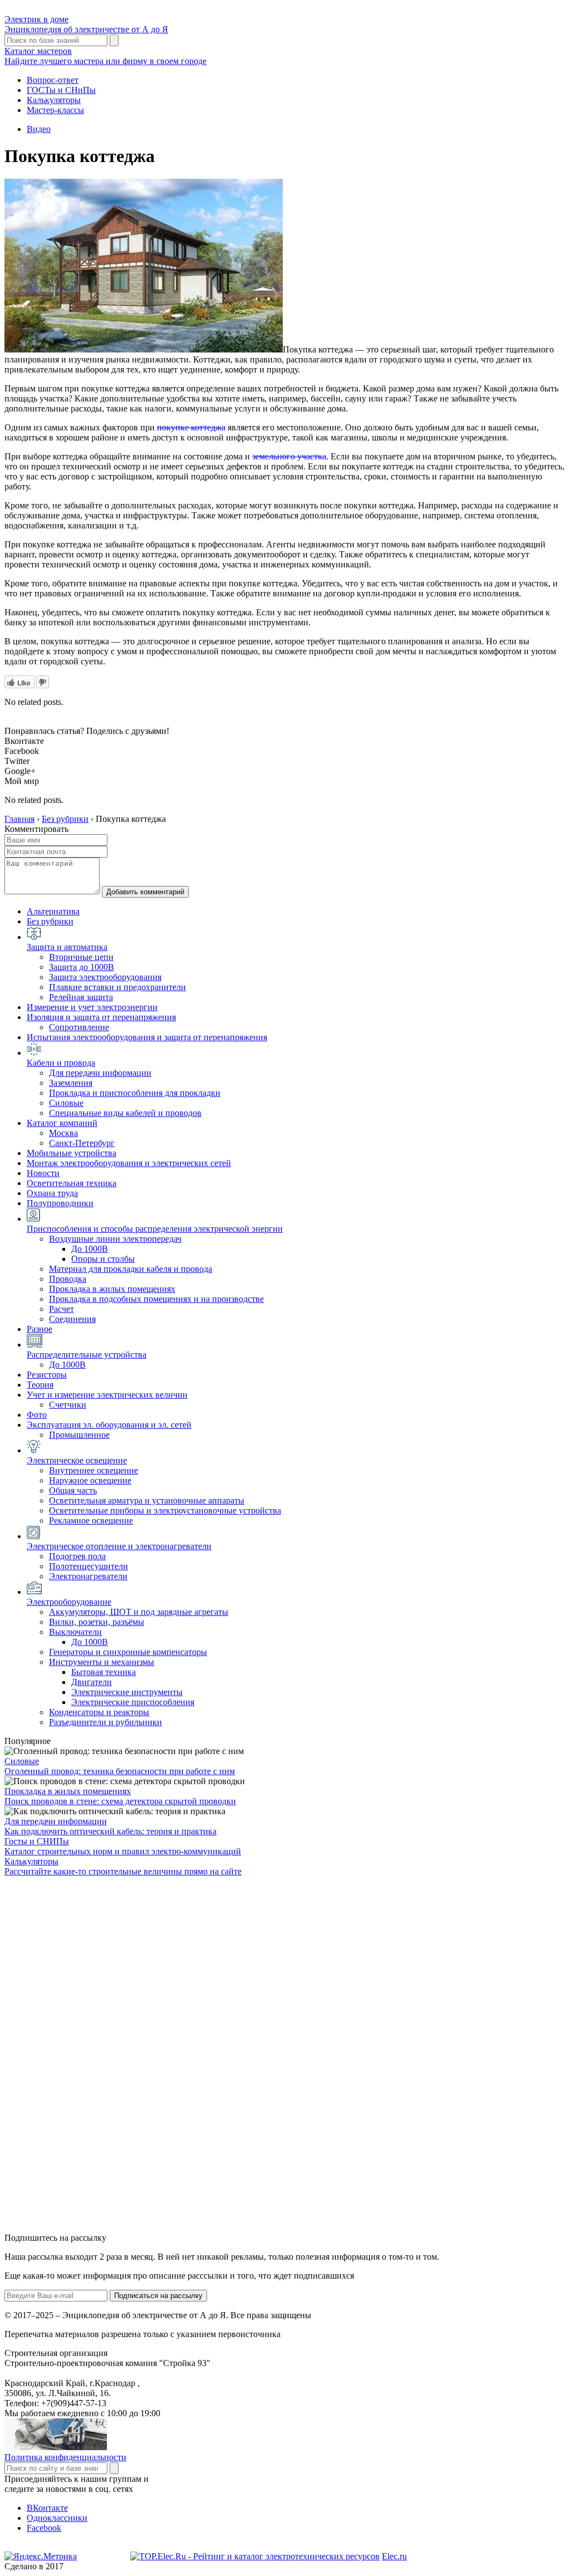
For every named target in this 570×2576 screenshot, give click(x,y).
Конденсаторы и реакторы (99, 1712)
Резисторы (47, 1375)
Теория (40, 1385)
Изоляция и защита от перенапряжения (101, 1017)
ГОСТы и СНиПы (61, 90)
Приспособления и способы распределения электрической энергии (155, 1229)
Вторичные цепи (81, 957)
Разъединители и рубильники (105, 1722)
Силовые (66, 1103)
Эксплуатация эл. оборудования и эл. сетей (109, 1425)
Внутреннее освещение (94, 1470)
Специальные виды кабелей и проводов (125, 1113)
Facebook (44, 2528)
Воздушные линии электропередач (115, 1239)
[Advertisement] (88, 2054)
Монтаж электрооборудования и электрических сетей (129, 1163)
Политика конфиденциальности (65, 2457)
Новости (43, 1173)
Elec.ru (394, 2556)
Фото (37, 1415)
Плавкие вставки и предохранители (117, 987)
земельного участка (289, 456)
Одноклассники (57, 2518)
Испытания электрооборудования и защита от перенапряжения (147, 1037)
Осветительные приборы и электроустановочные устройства (165, 1510)
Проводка (68, 1279)
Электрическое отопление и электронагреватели (119, 1546)
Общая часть (73, 1490)
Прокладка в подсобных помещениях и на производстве (156, 1299)
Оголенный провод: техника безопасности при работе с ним (120, 1771)
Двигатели (92, 1682)
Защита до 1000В (82, 967)
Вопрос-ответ (53, 80)
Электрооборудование (69, 1602)
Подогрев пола (77, 1556)
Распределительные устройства (87, 1355)
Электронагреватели (88, 1576)
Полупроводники (60, 1203)
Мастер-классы (55, 110)
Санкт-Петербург (82, 1143)
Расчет (62, 1309)
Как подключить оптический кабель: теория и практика (110, 1831)
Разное (40, 1329)
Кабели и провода (61, 1063)
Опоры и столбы (103, 1259)
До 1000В (90, 1249)
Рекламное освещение (91, 1520)
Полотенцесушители (89, 1566)
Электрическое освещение (77, 1460)
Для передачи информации (100, 1073)
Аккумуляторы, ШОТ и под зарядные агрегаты (139, 1612)
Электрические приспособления (133, 1702)
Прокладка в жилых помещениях (112, 1289)
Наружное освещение (90, 1480)
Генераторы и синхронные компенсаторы (128, 1652)
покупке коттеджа (191, 427)
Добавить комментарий (145, 892)
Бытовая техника (104, 1672)
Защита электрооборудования (105, 977)
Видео (39, 129)
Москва (63, 1133)
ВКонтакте (47, 2508)
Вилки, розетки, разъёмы (97, 1622)
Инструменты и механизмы (102, 1662)
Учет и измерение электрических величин (107, 1395)
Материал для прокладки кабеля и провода (131, 1269)
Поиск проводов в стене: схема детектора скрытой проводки (120, 1801)
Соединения (72, 1319)
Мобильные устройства (72, 1153)
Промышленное (79, 1435)
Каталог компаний (62, 1123)
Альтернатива (53, 911)
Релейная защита (81, 997)
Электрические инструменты (127, 1692)
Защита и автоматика (67, 947)
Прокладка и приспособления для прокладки (135, 1093)
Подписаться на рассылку (158, 2296)
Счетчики (68, 1405)
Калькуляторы (54, 100)
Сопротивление (79, 1027)
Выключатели (75, 1632)
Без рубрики (50, 921)
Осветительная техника (72, 1183)
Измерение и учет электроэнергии (92, 1007)
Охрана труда (52, 1193)
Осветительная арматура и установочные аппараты (147, 1500)
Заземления (71, 1083)
